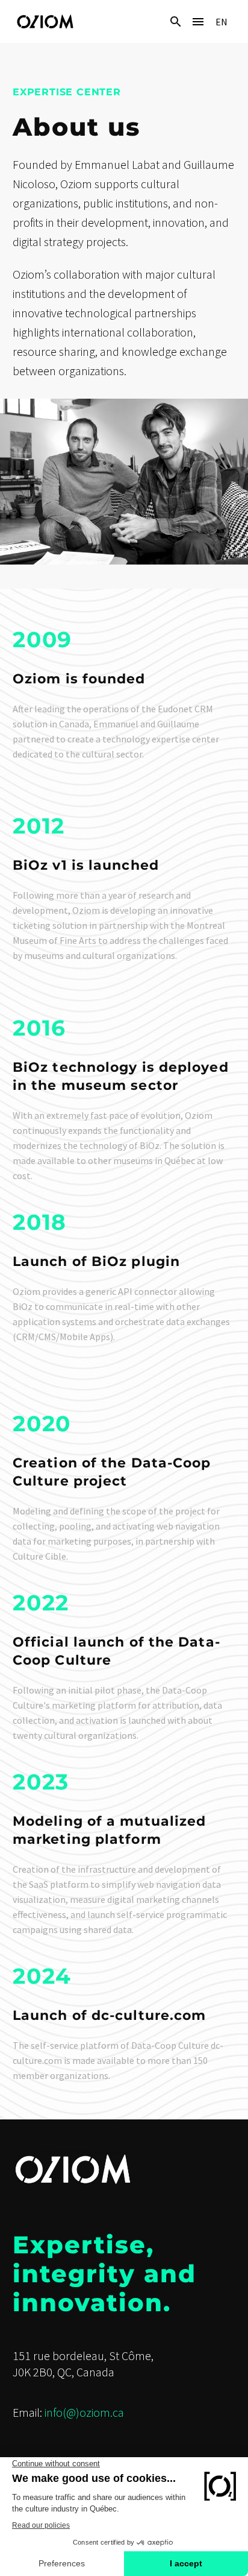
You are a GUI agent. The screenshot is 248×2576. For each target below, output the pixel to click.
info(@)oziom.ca (84, 2412)
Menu (198, 22)
